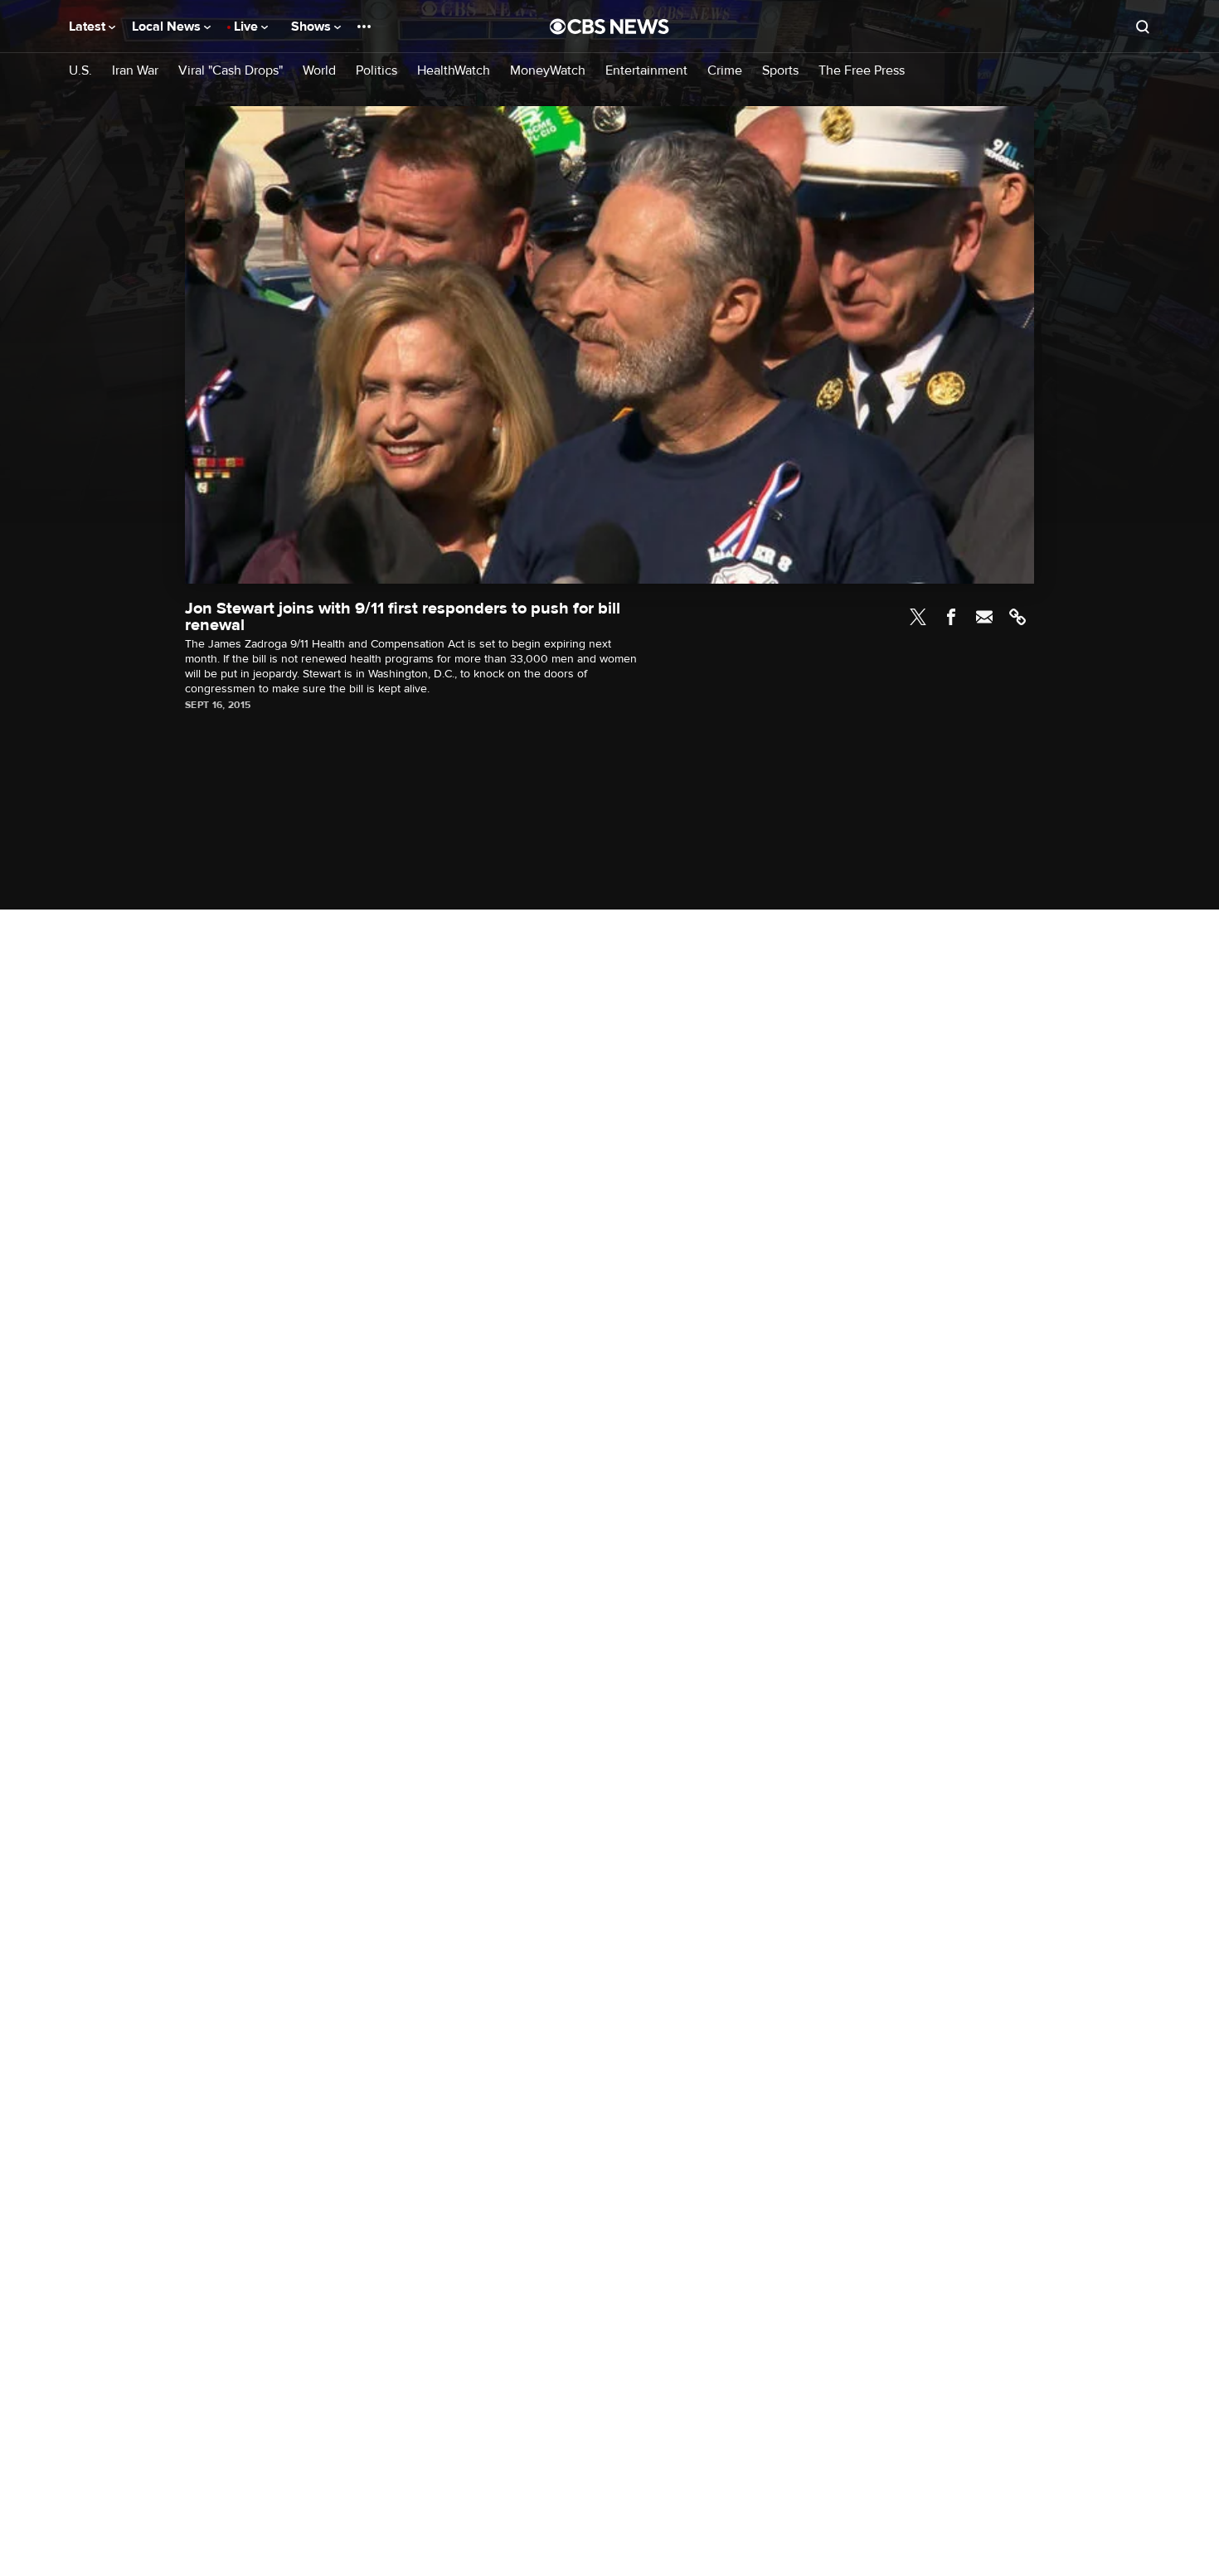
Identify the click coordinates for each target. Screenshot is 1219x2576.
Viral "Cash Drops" (231, 71)
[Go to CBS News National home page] (609, 27)
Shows (313, 27)
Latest (89, 27)
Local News (168, 27)
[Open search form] (1143, 27)
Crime (725, 71)
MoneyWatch (548, 71)
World (319, 71)
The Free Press (862, 71)
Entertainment (646, 71)
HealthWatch (454, 71)
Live (248, 27)
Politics (376, 71)
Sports (780, 71)
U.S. (80, 71)
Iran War (135, 71)
